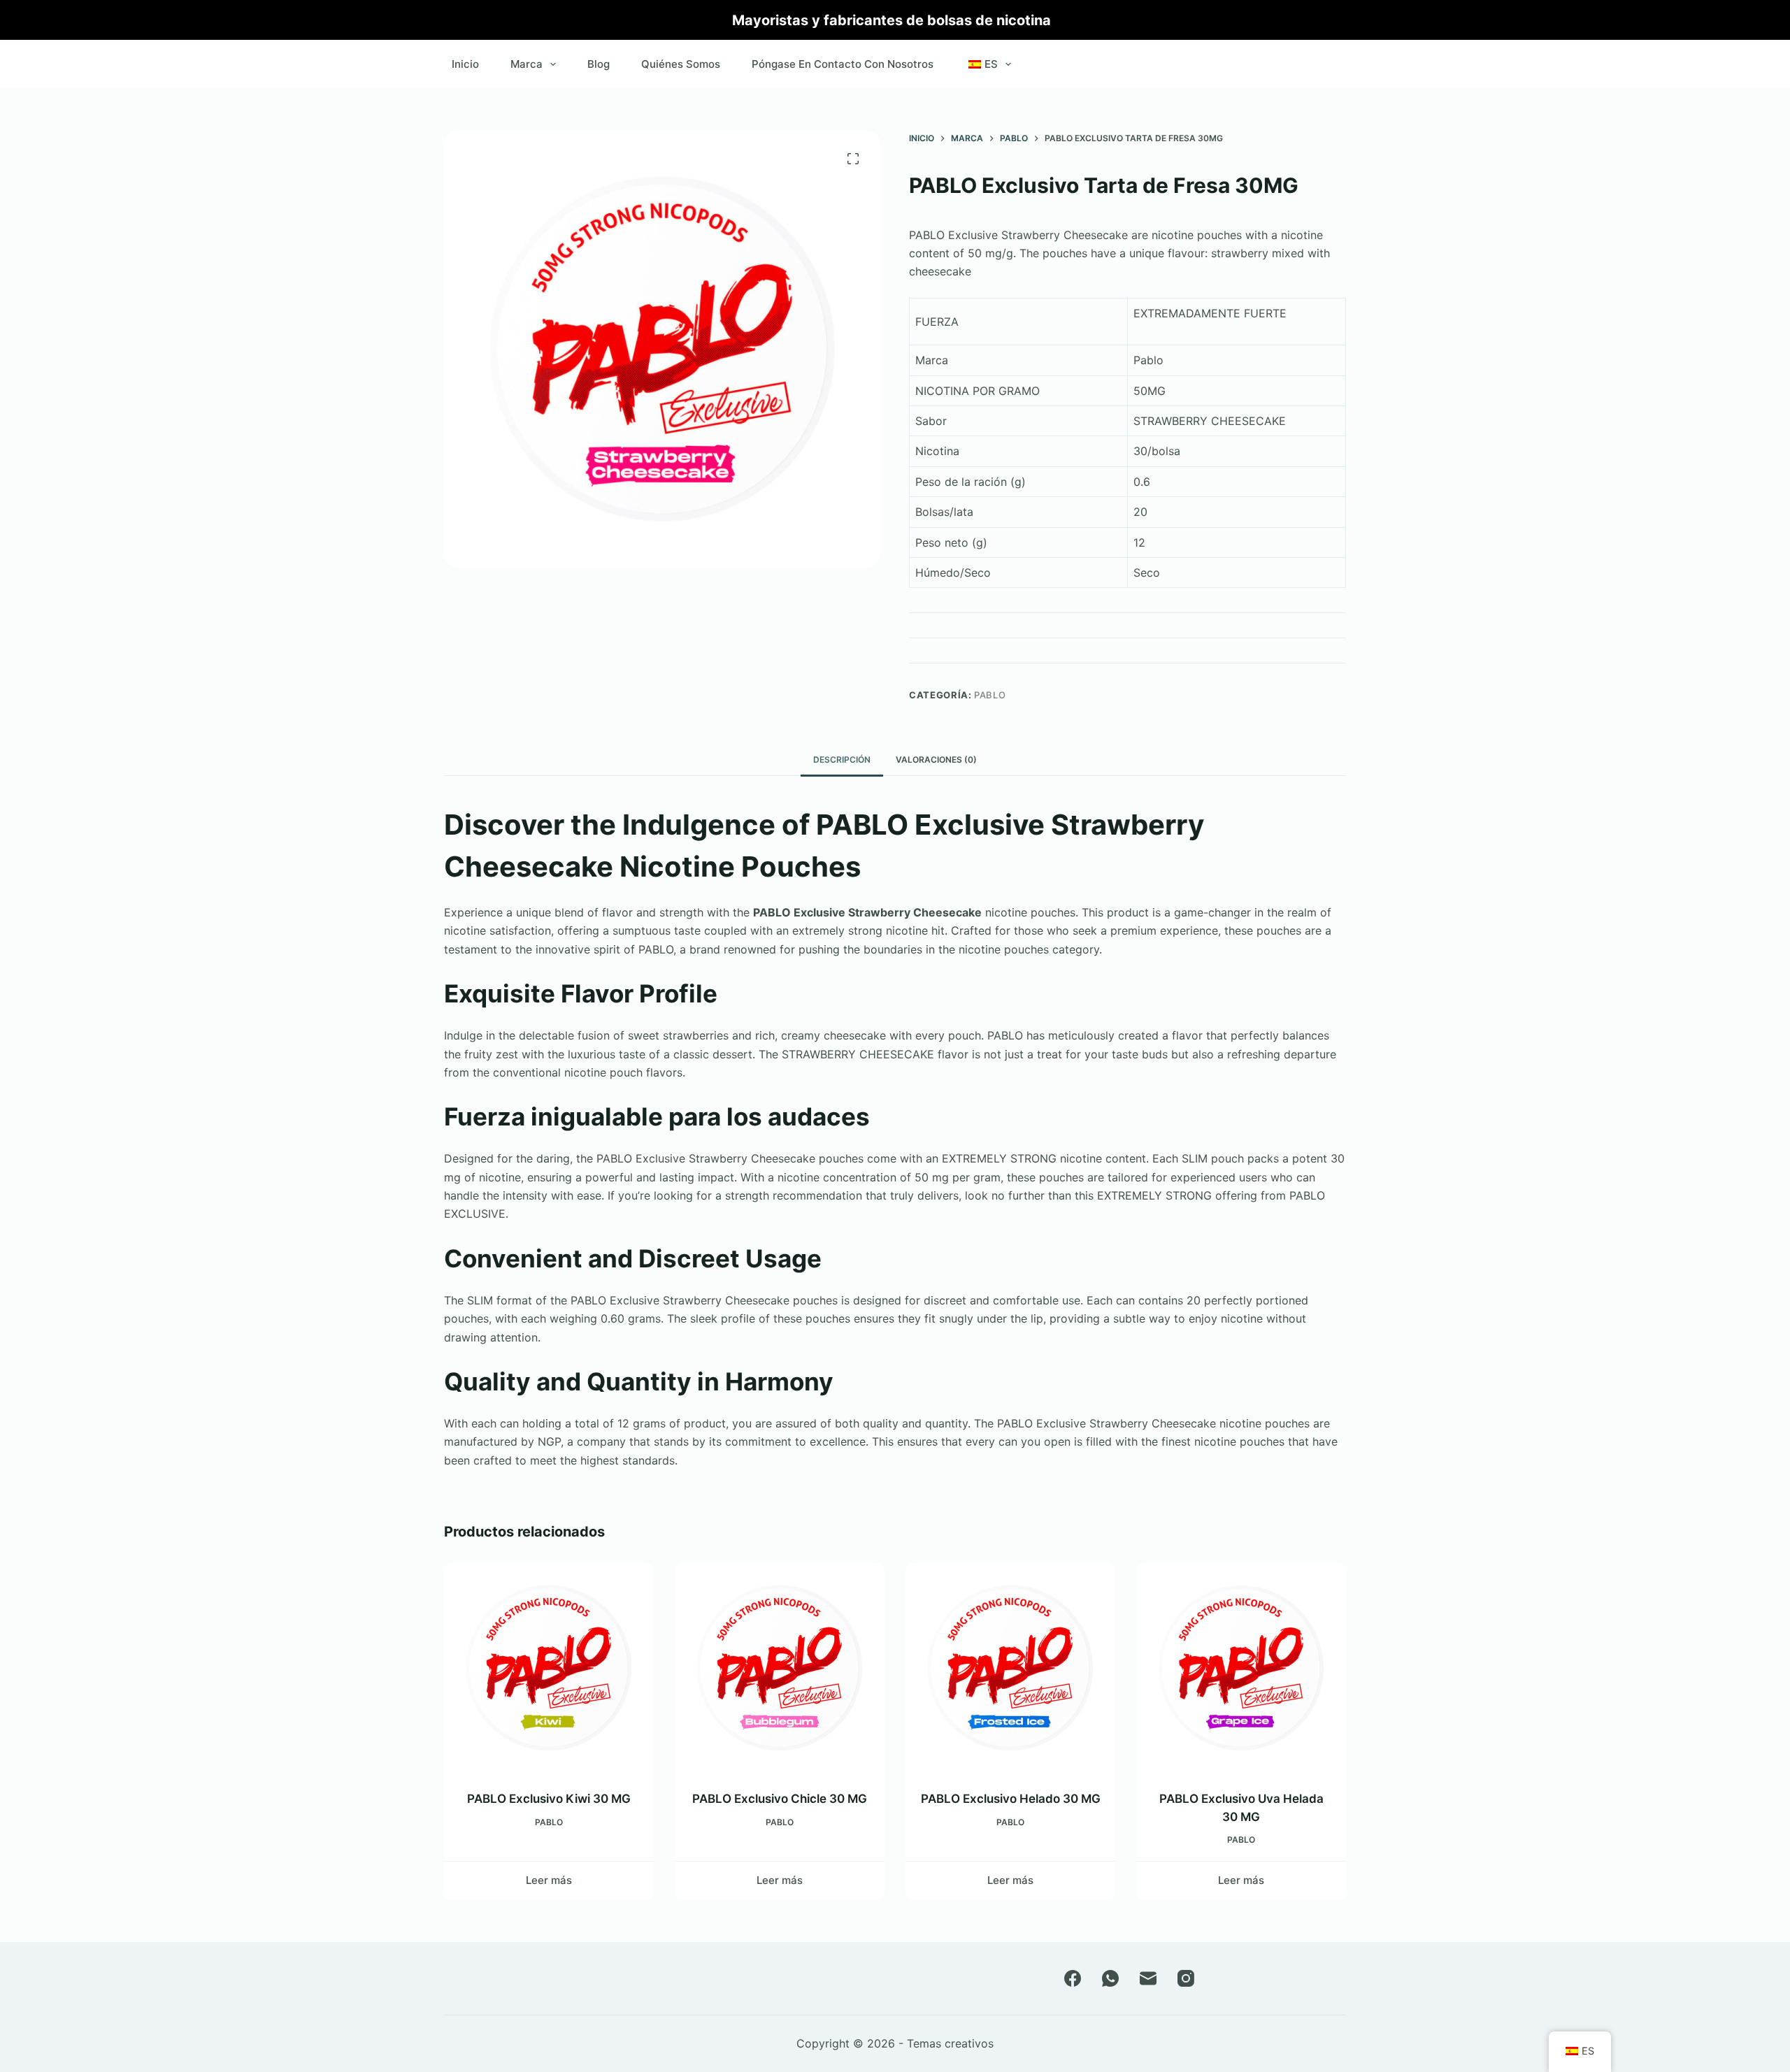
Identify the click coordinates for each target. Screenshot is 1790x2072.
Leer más (549, 1880)
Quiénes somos (681, 64)
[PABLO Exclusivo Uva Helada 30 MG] (1241, 1668)
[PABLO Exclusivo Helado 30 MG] (1010, 1668)
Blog (599, 64)
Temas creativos (950, 2043)
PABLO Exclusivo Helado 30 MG (1011, 1799)
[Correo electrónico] (1148, 1978)
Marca (527, 64)
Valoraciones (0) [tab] (936, 760)
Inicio (465, 64)
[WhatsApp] (1110, 1978)
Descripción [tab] (842, 760)
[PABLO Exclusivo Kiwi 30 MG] (549, 1668)
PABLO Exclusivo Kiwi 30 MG (549, 1799)
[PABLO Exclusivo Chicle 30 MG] (780, 1668)
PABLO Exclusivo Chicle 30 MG (780, 1799)
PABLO (990, 695)
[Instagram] (1186, 1978)
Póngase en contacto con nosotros (843, 64)
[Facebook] (1073, 1978)
